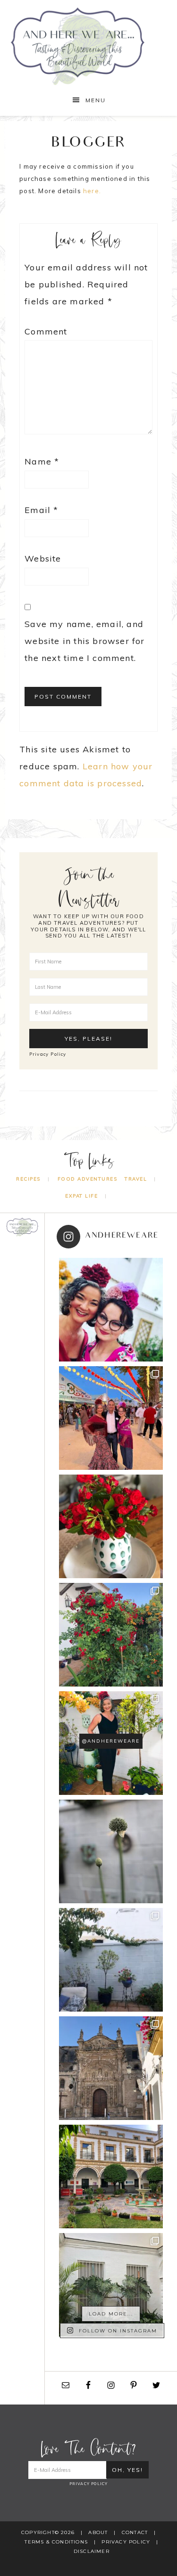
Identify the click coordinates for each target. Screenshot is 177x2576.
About (98, 2532)
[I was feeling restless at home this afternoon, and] (111, 2285)
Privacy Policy (48, 1054)
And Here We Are (89, 46)
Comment (46, 331)
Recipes (28, 1179)
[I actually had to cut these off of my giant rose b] (111, 1526)
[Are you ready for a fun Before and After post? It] (111, 1960)
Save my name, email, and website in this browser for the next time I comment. (84, 641)
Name (42, 461)
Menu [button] (96, 100)
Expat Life (81, 1196)
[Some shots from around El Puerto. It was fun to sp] (111, 2068)
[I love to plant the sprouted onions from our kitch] (111, 1851)
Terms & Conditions (56, 2542)
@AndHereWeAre (111, 1741)
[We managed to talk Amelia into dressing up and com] (111, 1418)
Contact (135, 2532)
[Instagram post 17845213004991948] (111, 1310)
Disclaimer (92, 2551)
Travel (136, 1179)
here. (92, 191)
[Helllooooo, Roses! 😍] (111, 1635)
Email (41, 510)
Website (43, 558)
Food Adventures (88, 1179)
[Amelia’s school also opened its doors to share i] (111, 2177)
